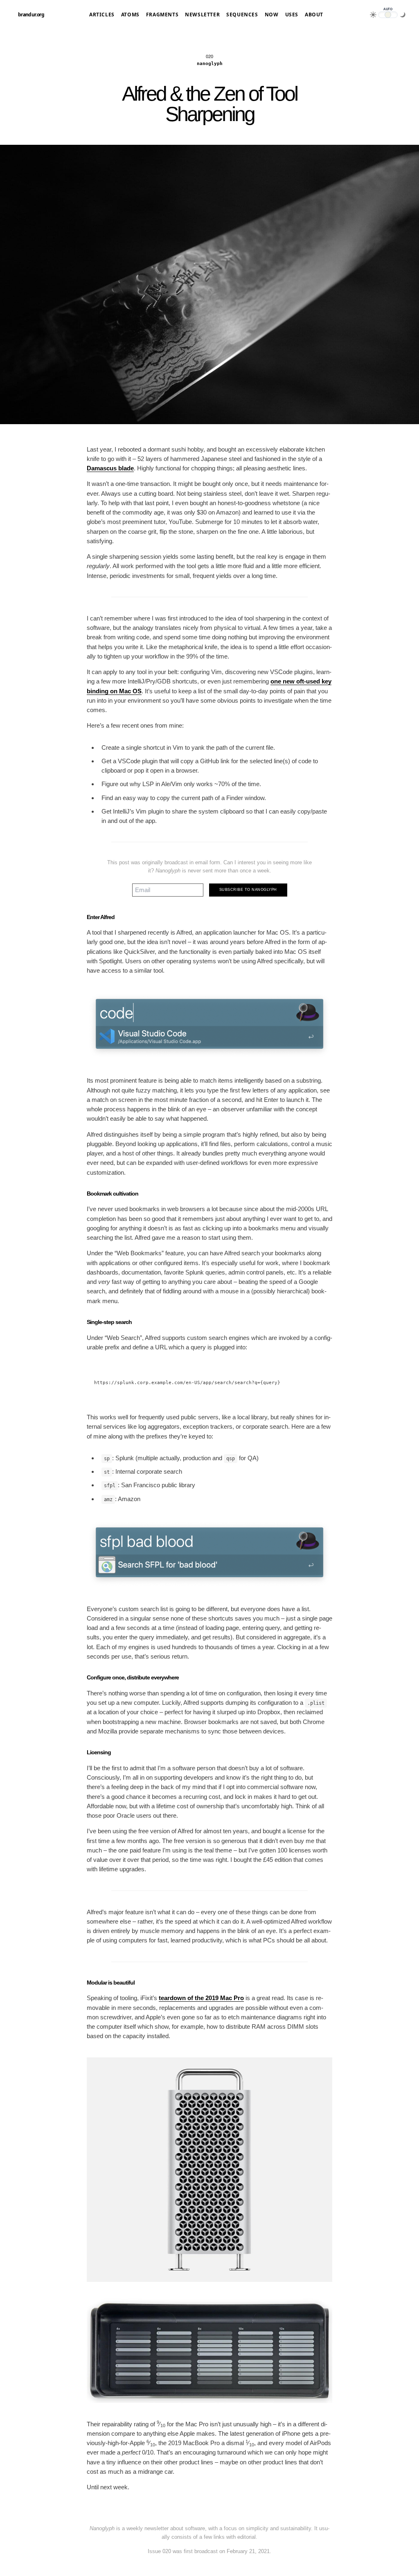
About (314, 15)
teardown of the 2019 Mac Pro (201, 1998)
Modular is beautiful (111, 1983)
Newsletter (202, 15)
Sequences (242, 15)
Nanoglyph (210, 64)
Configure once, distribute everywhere (133, 1677)
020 (209, 56)
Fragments (162, 15)
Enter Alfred (101, 917)
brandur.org (31, 15)
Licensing (99, 1752)
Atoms (130, 15)
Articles (102, 15)
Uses (292, 15)
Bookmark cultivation (113, 1194)
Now (272, 15)
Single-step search (109, 1322)
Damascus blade (110, 468)
